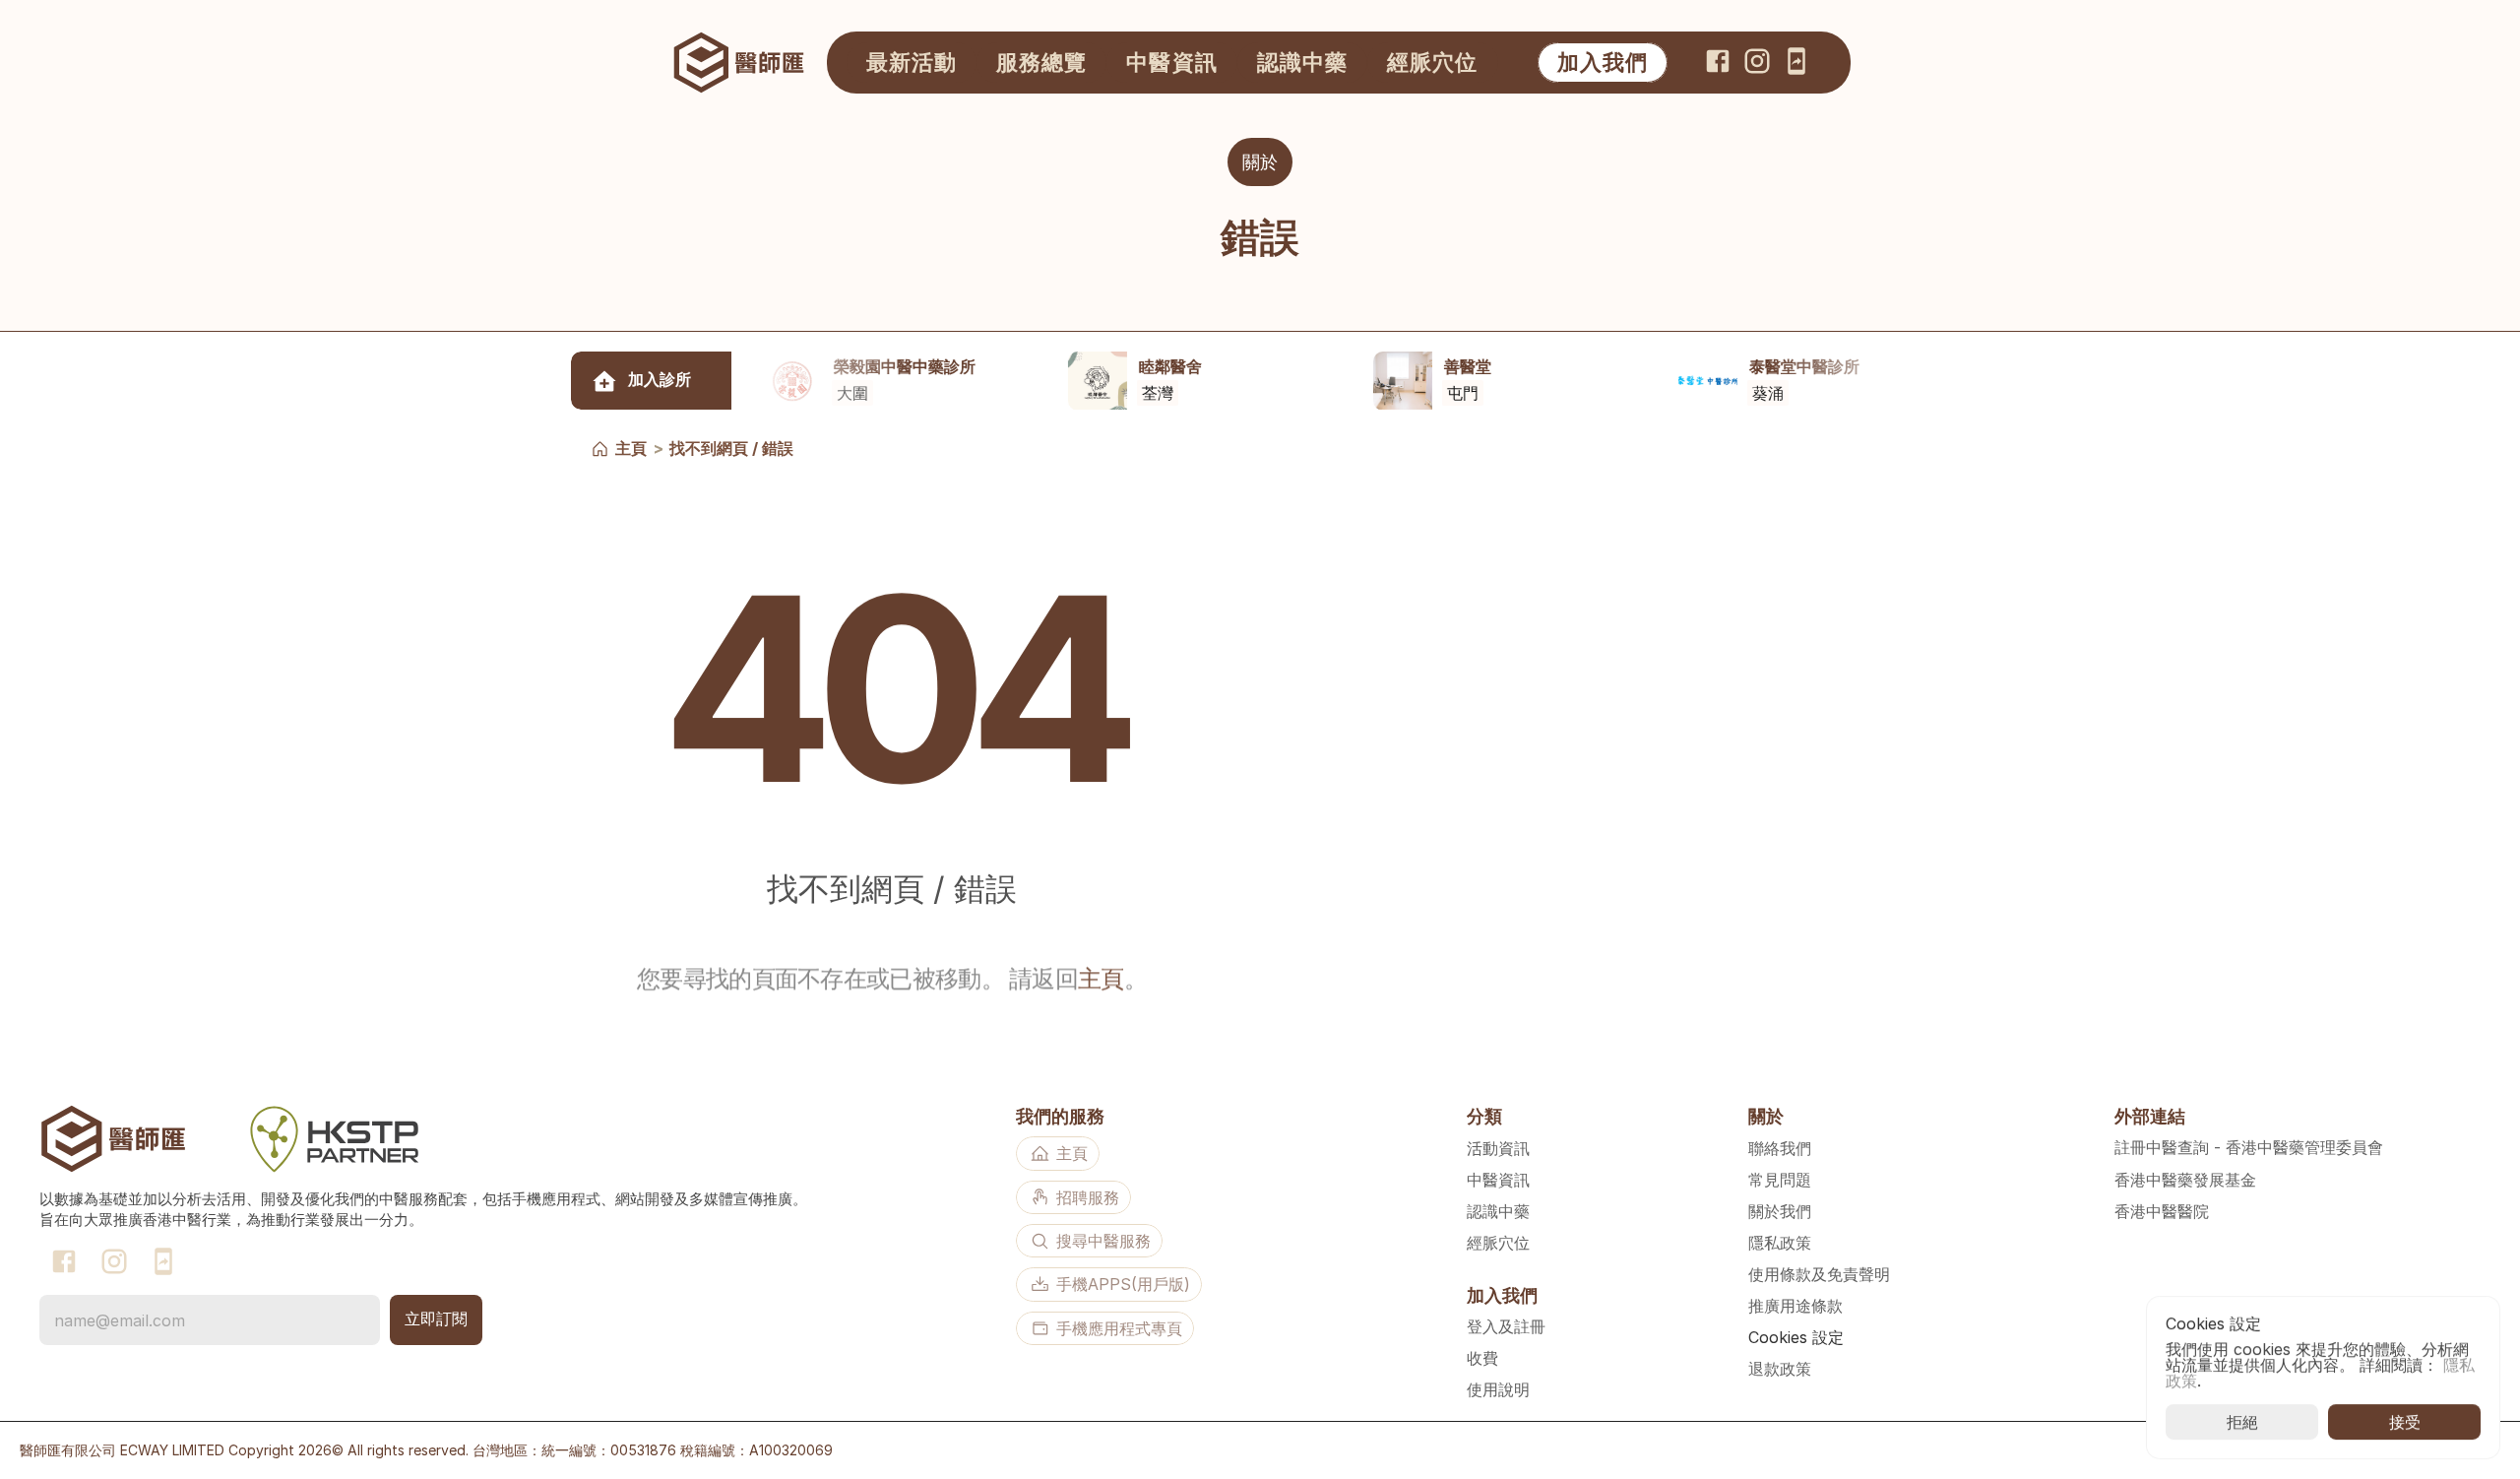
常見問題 (1780, 1180)
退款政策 (1780, 1369)
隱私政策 (1780, 1243)
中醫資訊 (1498, 1180)
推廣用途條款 (1795, 1306)
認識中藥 (1498, 1211)
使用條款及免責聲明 (1819, 1274)
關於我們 (1780, 1211)
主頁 (631, 448)
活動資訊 (1498, 1148)
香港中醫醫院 (2162, 1211)
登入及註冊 (1506, 1326)
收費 (1482, 1358)
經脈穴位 (1498, 1243)
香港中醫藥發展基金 (2185, 1180)
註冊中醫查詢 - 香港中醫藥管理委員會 (2249, 1147)
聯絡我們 (1780, 1148)
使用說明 (1498, 1389)
